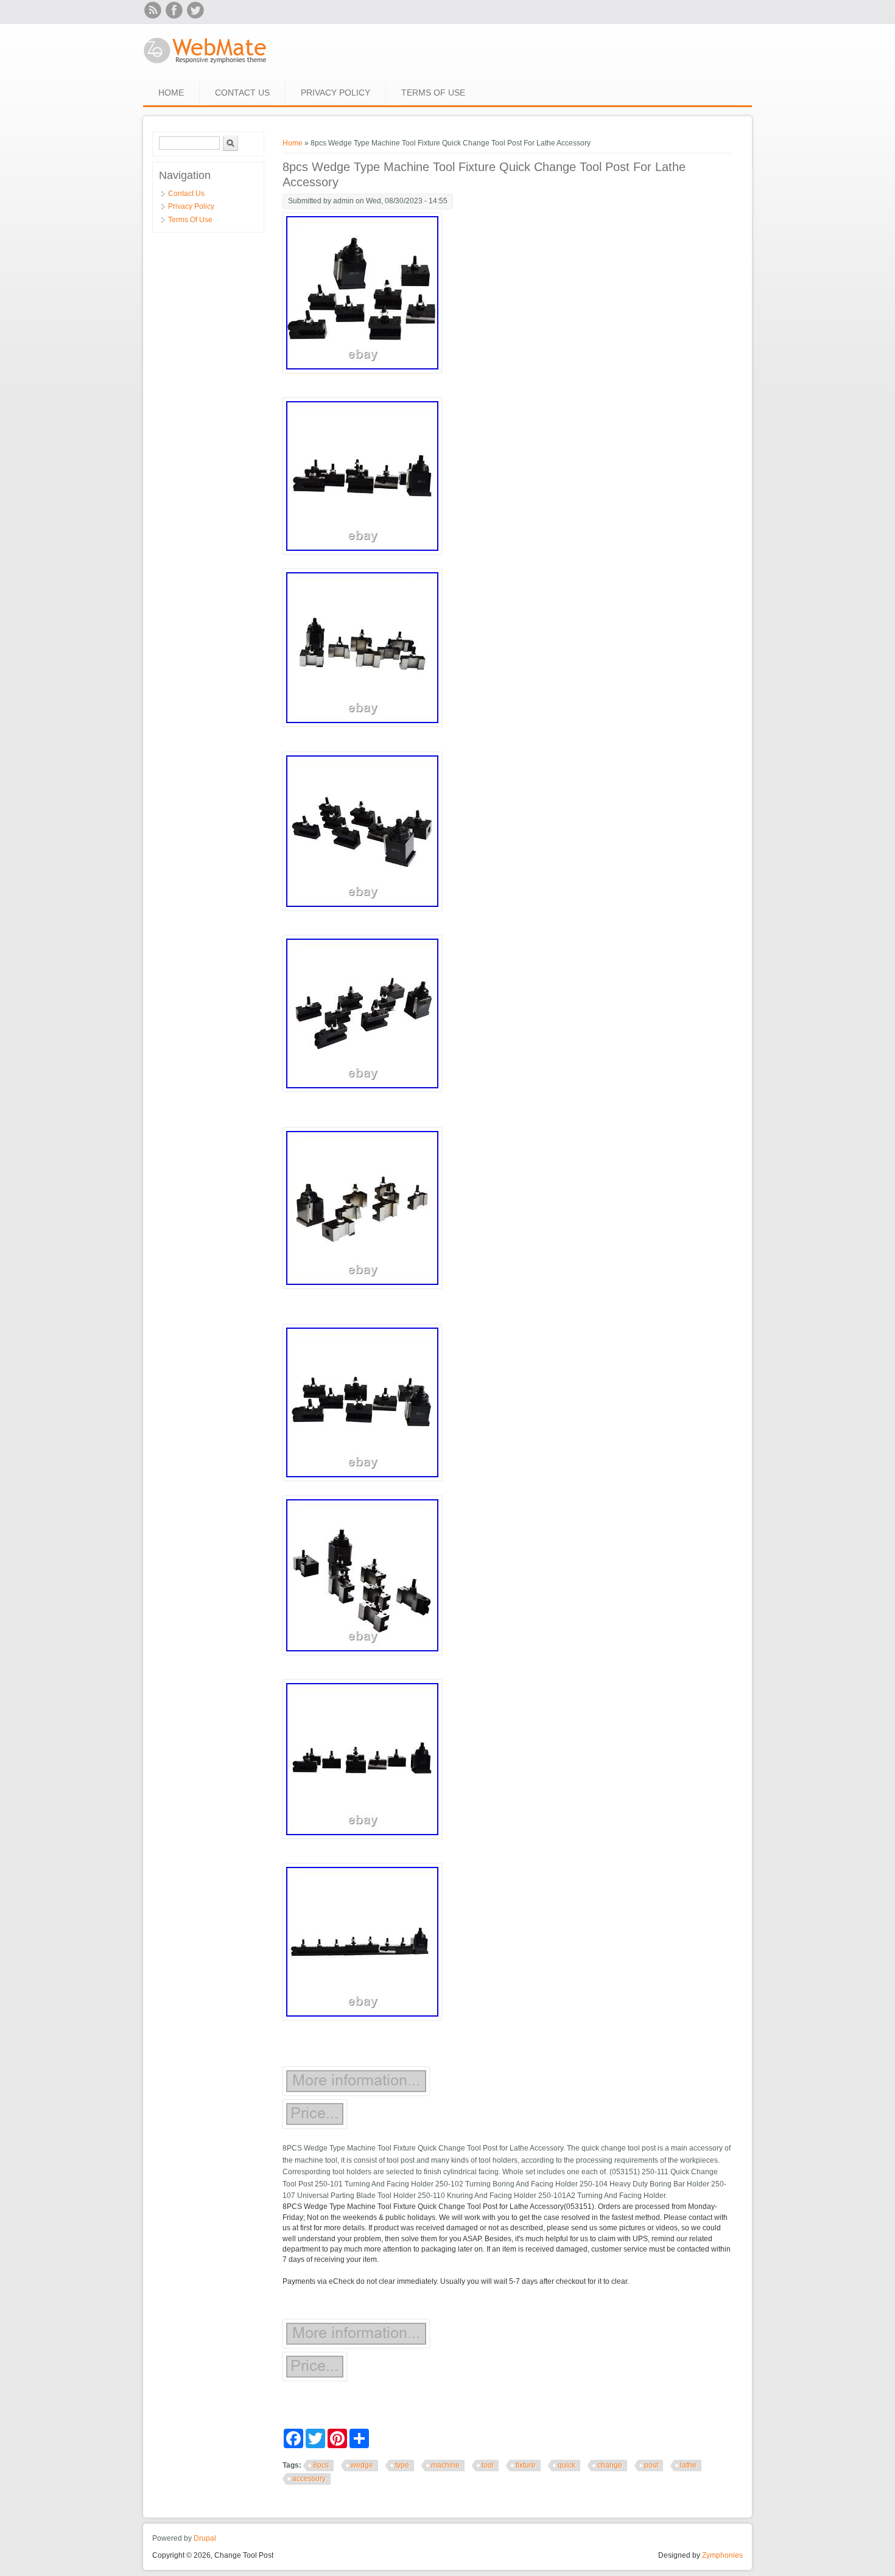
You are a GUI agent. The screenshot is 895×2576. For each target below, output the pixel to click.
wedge (362, 2465)
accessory (309, 2479)
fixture (526, 2465)
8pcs (321, 2465)
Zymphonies (722, 2555)
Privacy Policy (335, 93)
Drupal (205, 2538)
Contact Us (242, 93)
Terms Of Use (433, 93)
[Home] (205, 65)
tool (488, 2465)
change (610, 2465)
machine (445, 2465)
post (651, 2465)
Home (171, 93)
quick (567, 2465)
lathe (688, 2465)
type (402, 2465)
